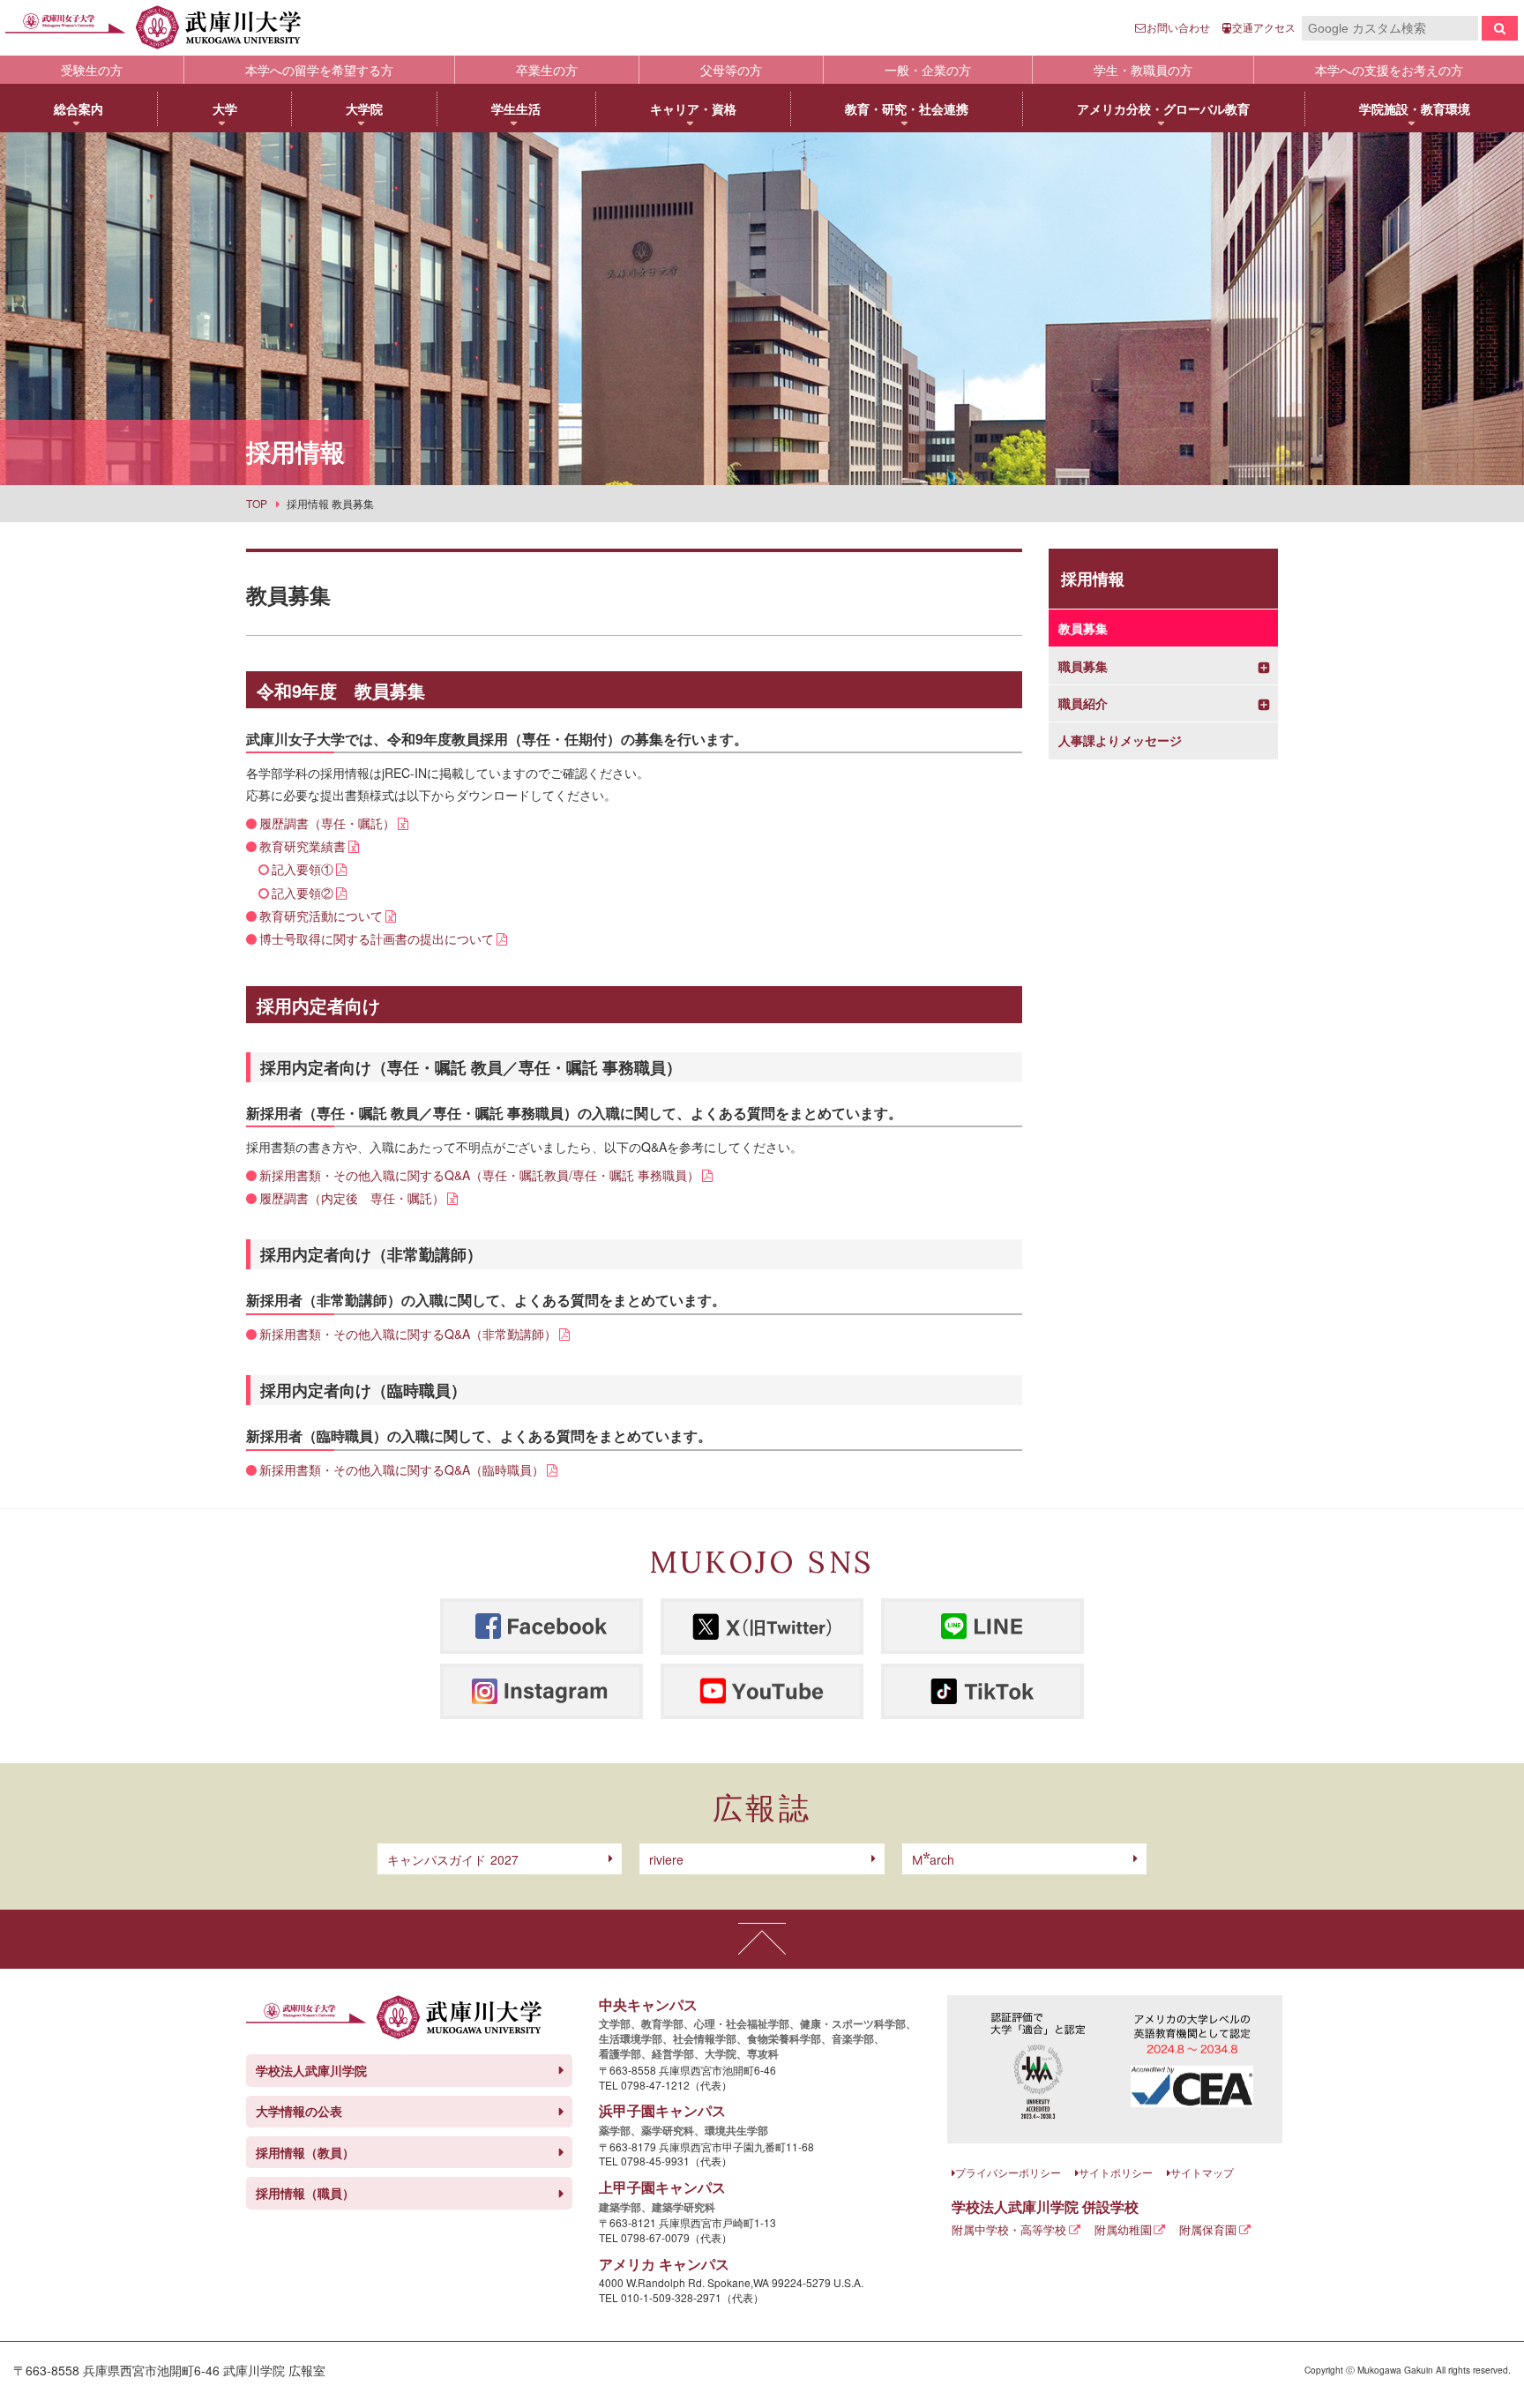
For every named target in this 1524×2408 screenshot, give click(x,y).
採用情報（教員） (305, 2152)
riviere (666, 1859)
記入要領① (303, 869)
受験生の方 (92, 70)
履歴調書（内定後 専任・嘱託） (352, 1198)
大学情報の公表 (299, 2111)
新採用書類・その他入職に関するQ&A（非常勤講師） (408, 1334)
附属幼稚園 (1123, 2229)
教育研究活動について (321, 916)
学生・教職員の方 (1143, 70)
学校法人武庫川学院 (311, 2070)
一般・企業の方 (928, 70)
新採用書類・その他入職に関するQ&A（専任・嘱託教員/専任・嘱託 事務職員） (479, 1175)
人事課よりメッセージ (1120, 740)
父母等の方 (731, 70)
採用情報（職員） (305, 2193)
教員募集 (1083, 628)
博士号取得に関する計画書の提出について (377, 939)
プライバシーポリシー (1008, 2172)
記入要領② (303, 893)
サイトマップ (1202, 2172)
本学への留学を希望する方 (319, 70)
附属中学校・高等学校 (1009, 2229)
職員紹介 (1083, 703)
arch (933, 1859)
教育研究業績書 (303, 846)
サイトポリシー (1116, 2172)
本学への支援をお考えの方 (1389, 70)
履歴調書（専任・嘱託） (327, 823)
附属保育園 (1208, 2229)
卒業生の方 (547, 70)
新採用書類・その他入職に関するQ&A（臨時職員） (402, 1469)
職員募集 (1083, 666)
